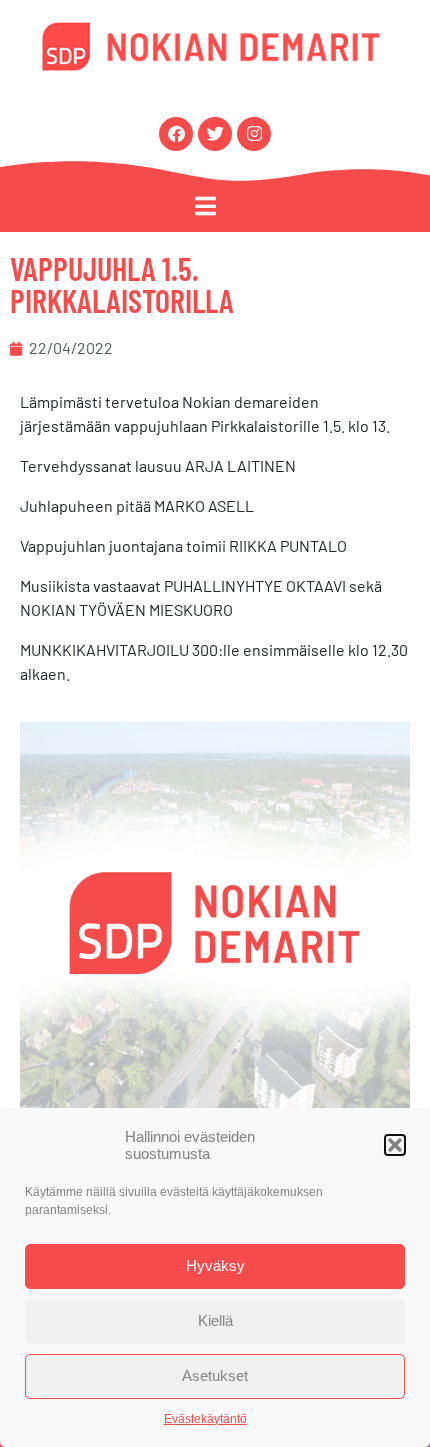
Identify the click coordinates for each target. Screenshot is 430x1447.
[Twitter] (215, 134)
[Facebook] (176, 134)
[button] (395, 1145)
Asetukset (215, 1375)
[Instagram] (254, 134)
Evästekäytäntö (205, 1419)
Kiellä (215, 1320)
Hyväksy (215, 1265)
